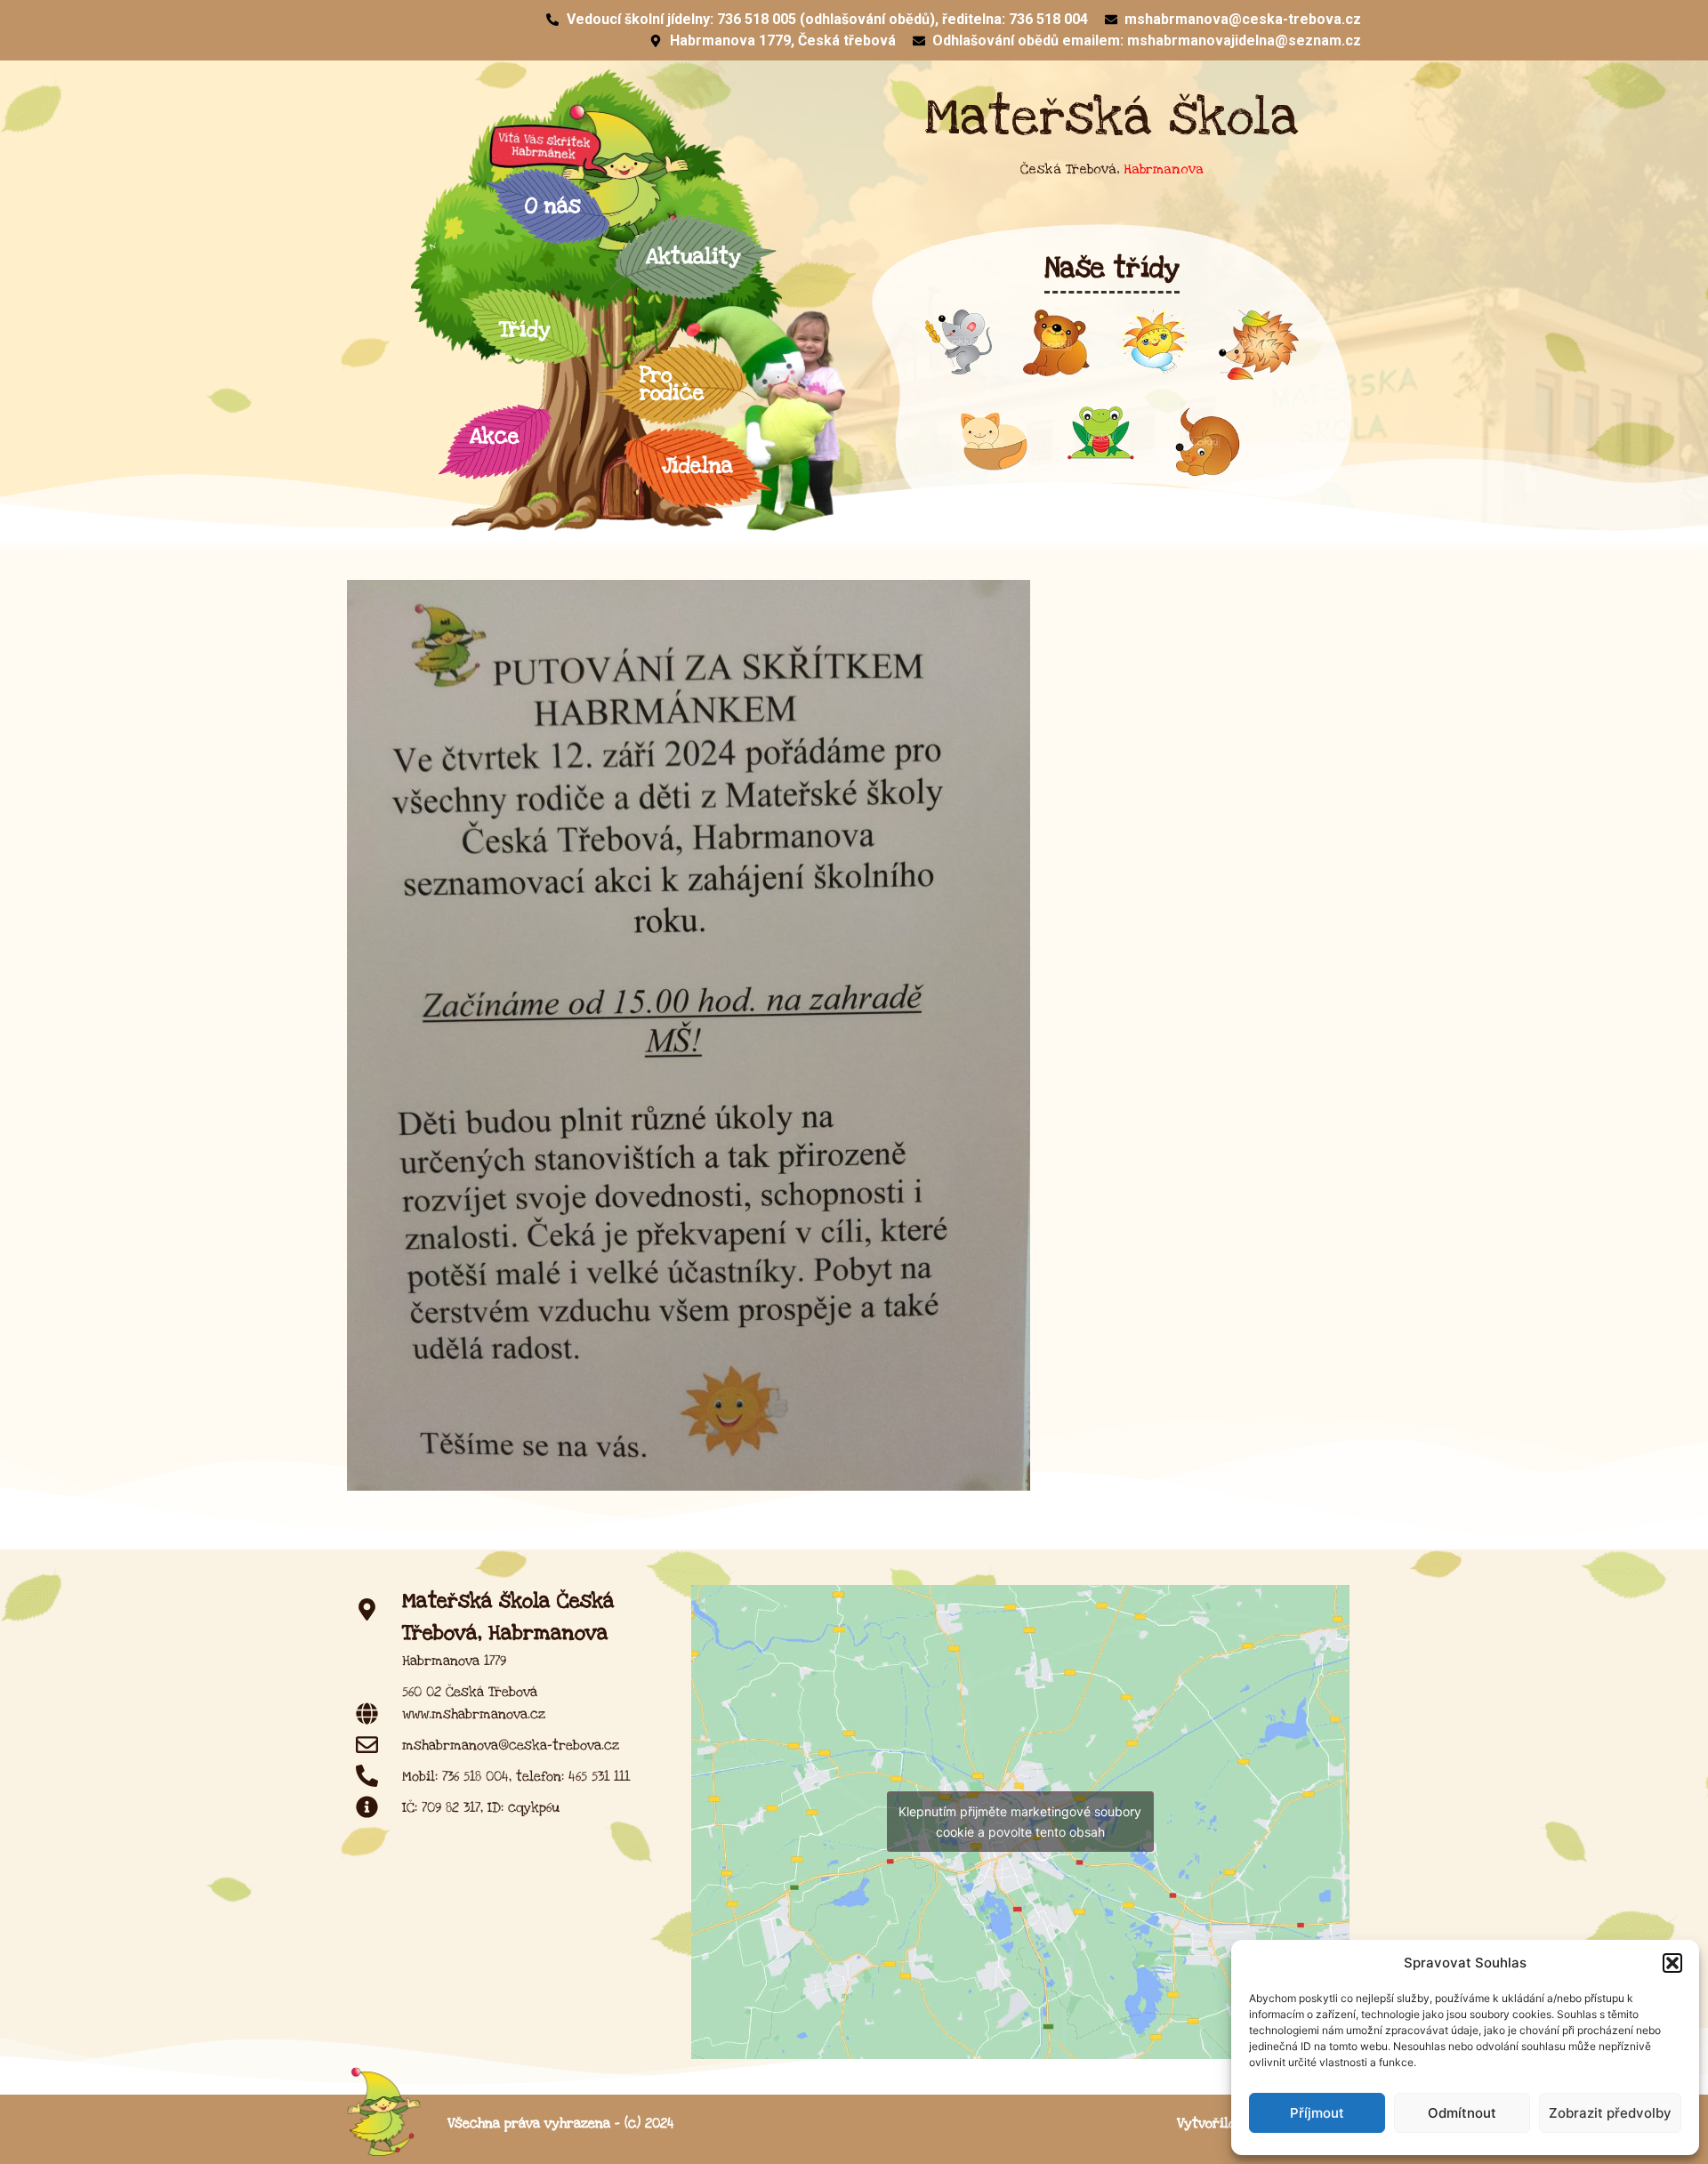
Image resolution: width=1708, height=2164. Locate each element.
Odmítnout (1462, 2113)
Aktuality (693, 257)
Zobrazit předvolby (1610, 2113)
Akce (495, 436)
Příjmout (1317, 2113)
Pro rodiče (672, 384)
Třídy (524, 330)
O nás (553, 206)
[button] (1672, 1963)
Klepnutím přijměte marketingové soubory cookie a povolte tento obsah (1020, 1822)
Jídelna (697, 466)
